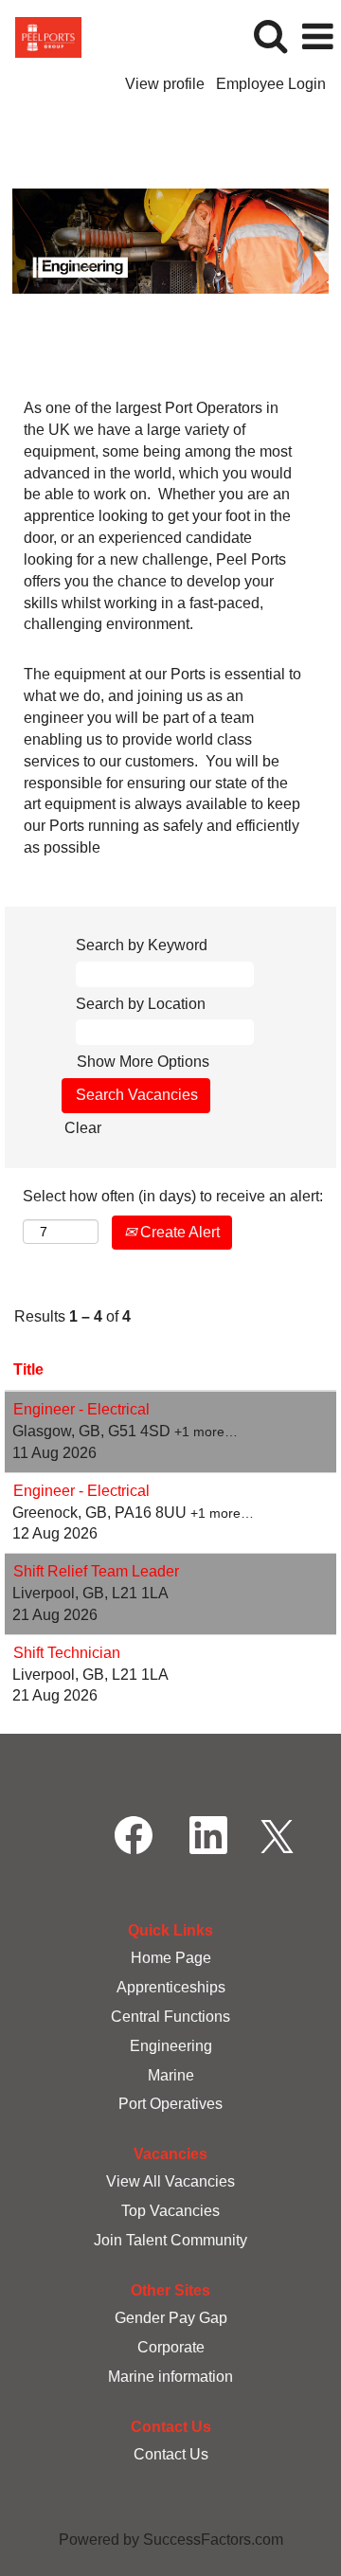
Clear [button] (83, 1128)
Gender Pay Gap (171, 2318)
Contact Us (171, 2454)
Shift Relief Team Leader (96, 1571)
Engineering (171, 2046)
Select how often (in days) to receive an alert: (173, 1196)
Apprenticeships (171, 1987)
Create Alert (178, 1232)
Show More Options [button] (143, 1062)
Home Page (171, 1958)
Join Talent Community (170, 2240)
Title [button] (28, 1369)
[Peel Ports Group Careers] (41, 36)
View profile (165, 84)
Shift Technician (67, 1653)
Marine (171, 2075)
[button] (317, 37)
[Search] (270, 36)
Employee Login (271, 84)
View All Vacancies (170, 2181)
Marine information (170, 2377)
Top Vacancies (170, 2211)
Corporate (171, 2347)
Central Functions (170, 2017)
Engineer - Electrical (81, 1409)
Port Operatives (170, 2104)
